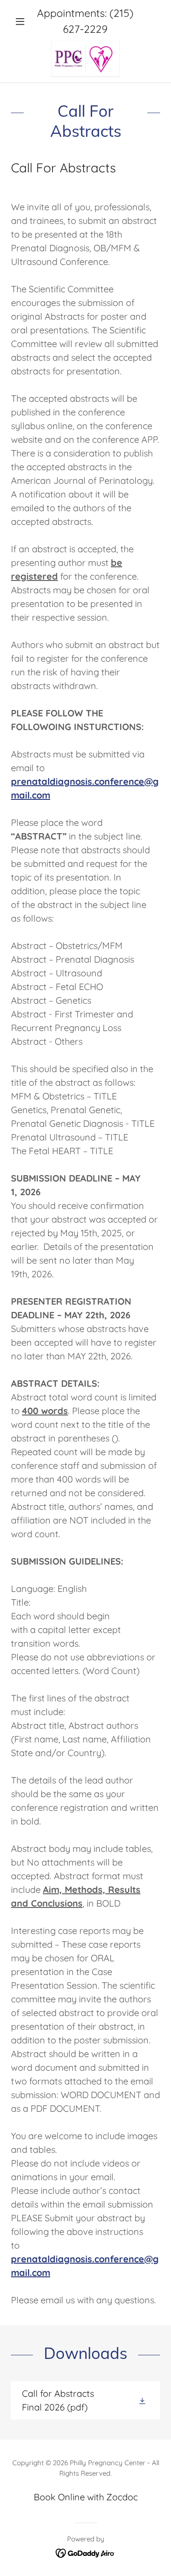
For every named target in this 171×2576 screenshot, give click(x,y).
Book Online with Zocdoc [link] (86, 2497)
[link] (85, 59)
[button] (22, 21)
